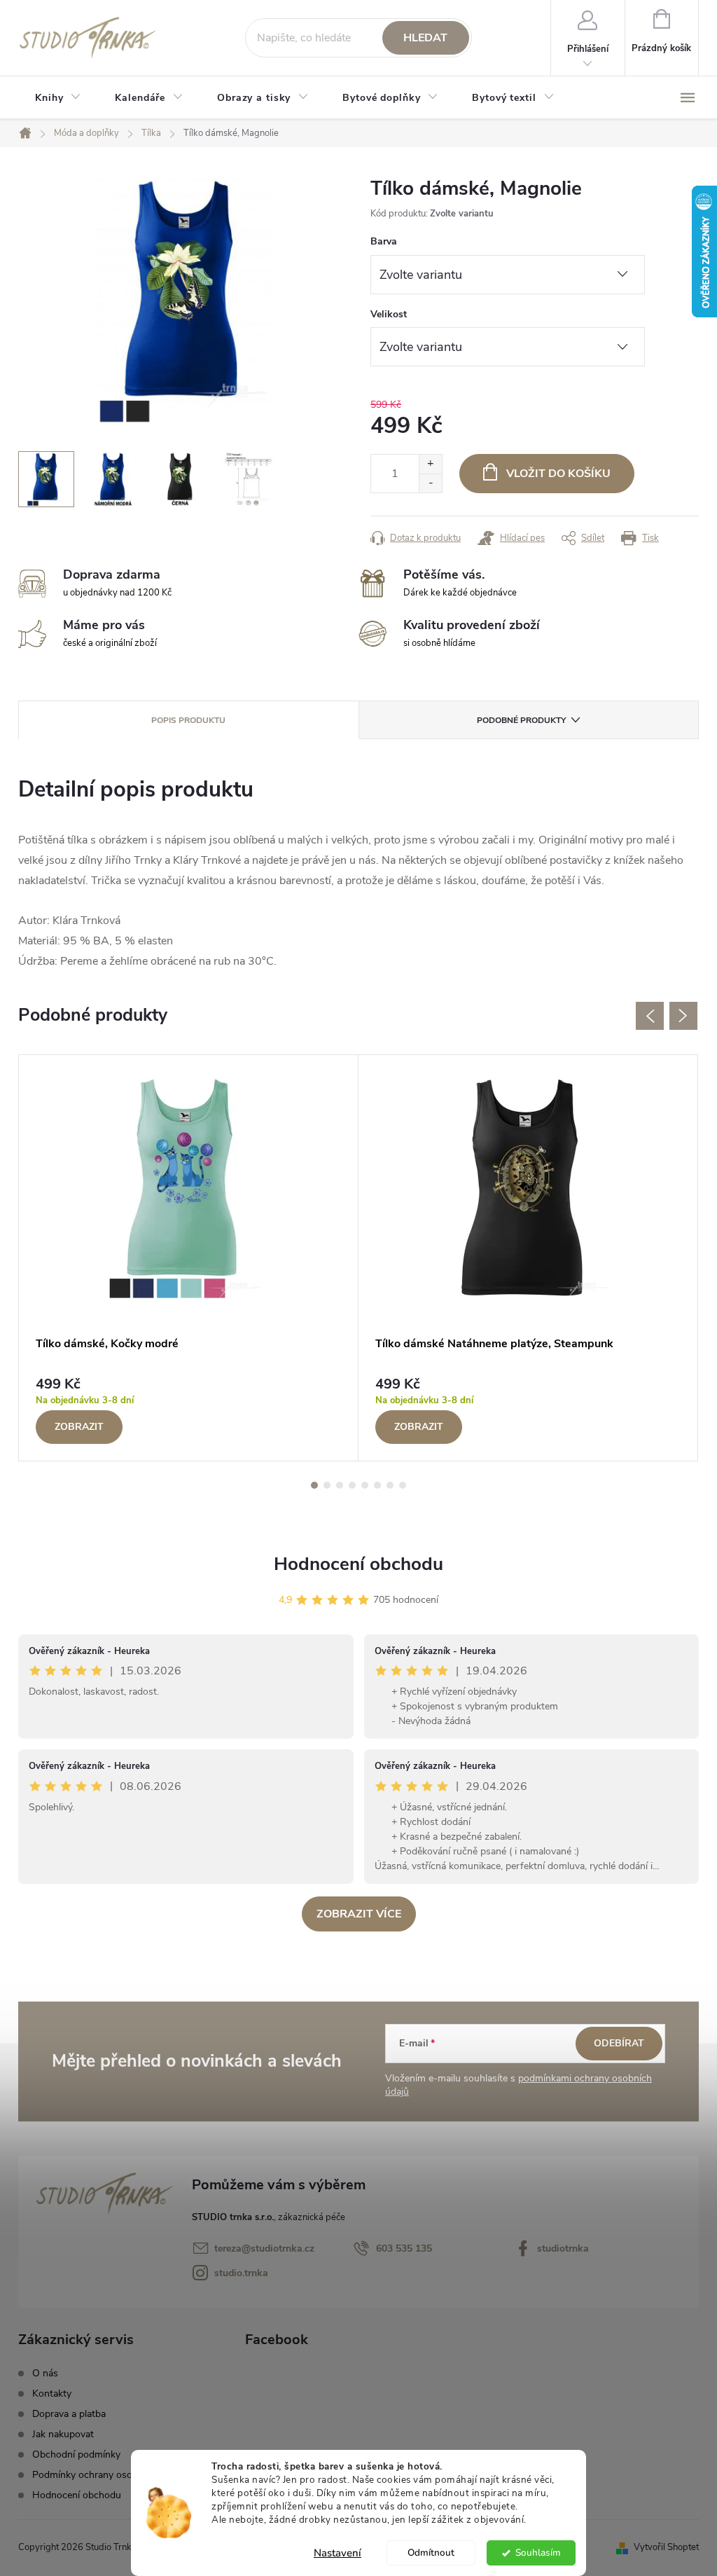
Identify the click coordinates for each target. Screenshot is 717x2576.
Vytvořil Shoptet (666, 2547)
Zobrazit (79, 1427)
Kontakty (52, 2394)
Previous (650, 1016)
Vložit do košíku (558, 474)
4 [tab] (352, 1485)
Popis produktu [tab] (188, 720)
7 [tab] (390, 1485)
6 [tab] (377, 1485)
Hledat (425, 38)
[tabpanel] (189, 1258)
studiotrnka (563, 2248)
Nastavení (337, 2553)
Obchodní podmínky (76, 2454)
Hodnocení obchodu (358, 1564)
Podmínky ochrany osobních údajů (107, 2475)
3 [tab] (340, 1485)
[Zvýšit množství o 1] (430, 464)
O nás (45, 2373)
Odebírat (619, 2043)
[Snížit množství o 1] (430, 483)
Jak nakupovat (63, 2434)
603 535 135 (404, 2248)
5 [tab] (365, 1485)
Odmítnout (431, 2553)
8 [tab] (403, 1485)
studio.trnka (241, 2273)
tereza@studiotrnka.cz (264, 2248)
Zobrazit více (359, 1914)
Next (683, 1016)
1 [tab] (314, 1485)
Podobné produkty (521, 720)
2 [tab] (327, 1485)
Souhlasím (538, 2553)
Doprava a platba (69, 2414)
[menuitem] (58, 98)
